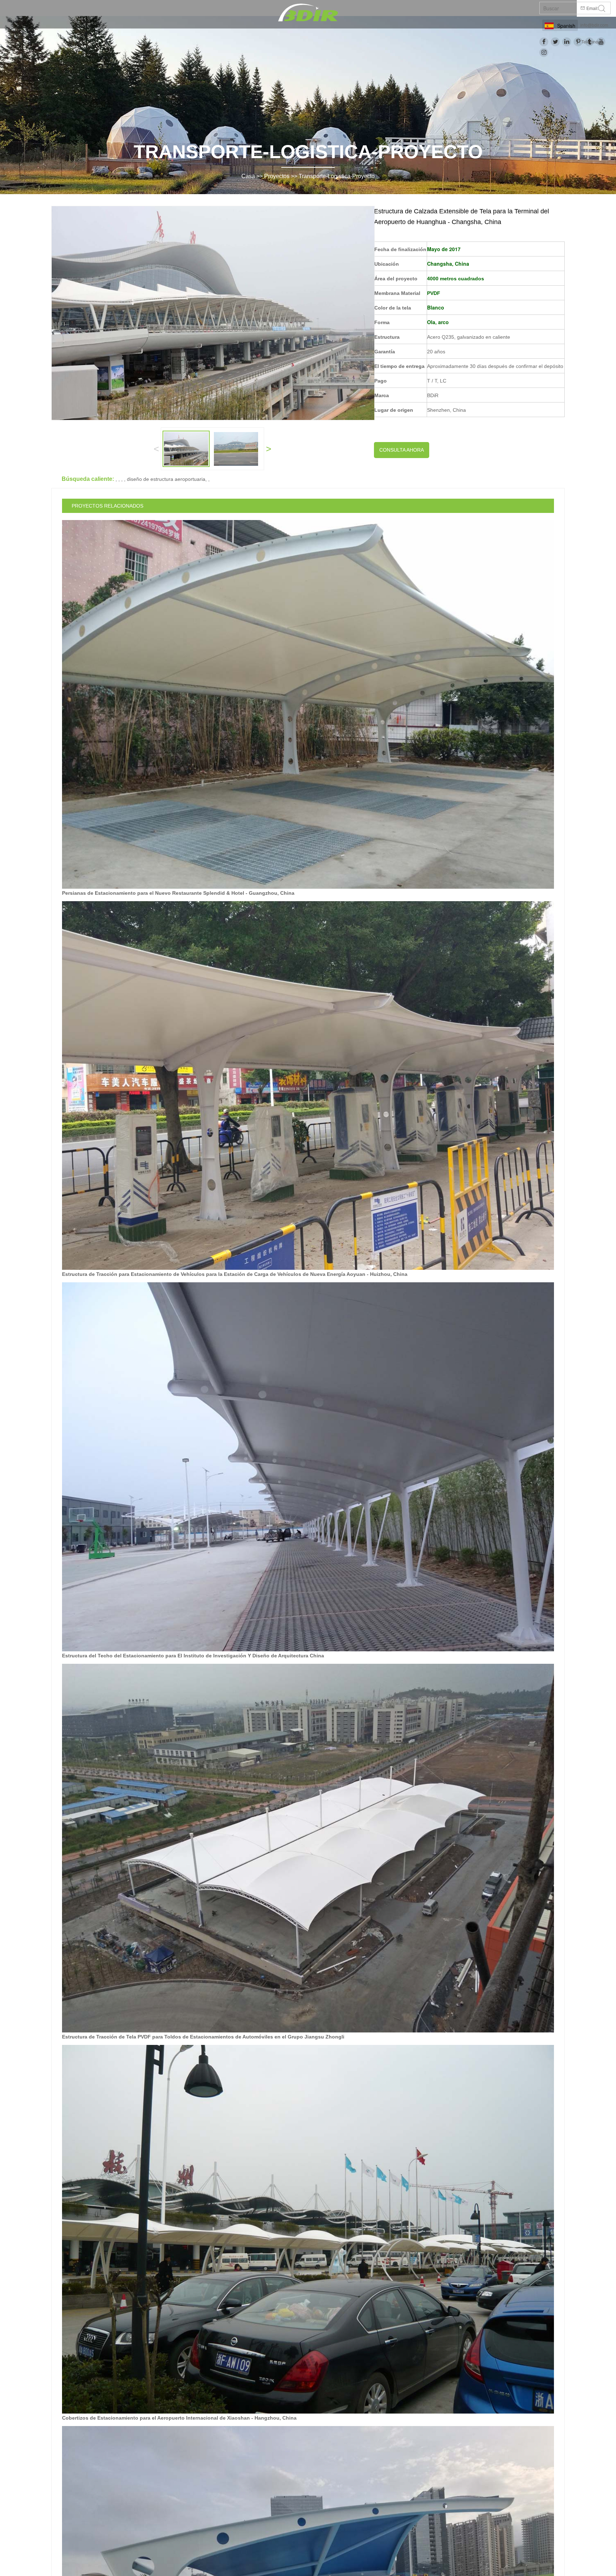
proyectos (277, 176)
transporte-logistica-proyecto (337, 176)
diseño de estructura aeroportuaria (166, 479)
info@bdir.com (594, 25)
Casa (248, 176)
